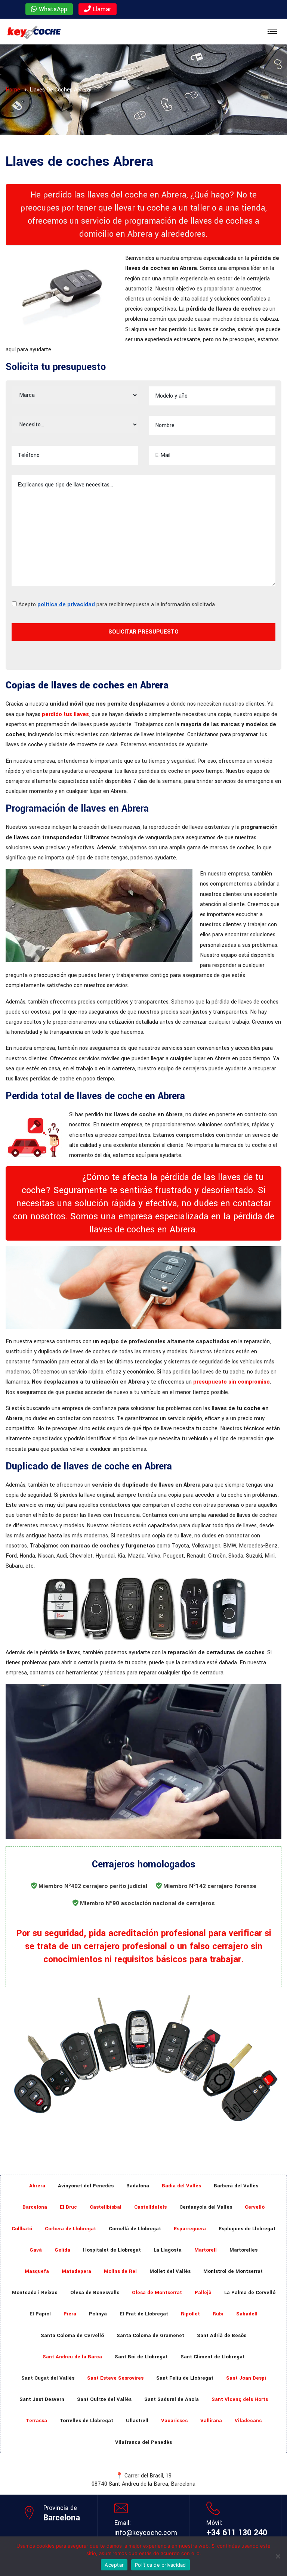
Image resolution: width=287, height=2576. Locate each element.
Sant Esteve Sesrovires (115, 2378)
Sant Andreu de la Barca (72, 2357)
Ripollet (190, 2314)
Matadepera (76, 2271)
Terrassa (36, 2421)
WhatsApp (52, 9)
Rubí (218, 2314)
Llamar (101, 9)
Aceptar (114, 2565)
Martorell (206, 2250)
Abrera (37, 2186)
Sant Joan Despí (246, 2378)
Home (13, 90)
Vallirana (211, 2421)
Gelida (62, 2250)
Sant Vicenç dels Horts (240, 2399)
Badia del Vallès (181, 2186)
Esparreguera (190, 2229)
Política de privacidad (161, 2565)
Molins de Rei (120, 2271)
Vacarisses (174, 2421)
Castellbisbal (106, 2207)
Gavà (36, 2250)
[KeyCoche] (34, 32)
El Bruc (68, 2207)
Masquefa (37, 2271)
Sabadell (247, 2314)
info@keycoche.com (146, 2533)
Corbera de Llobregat (70, 2229)
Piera (70, 2314)
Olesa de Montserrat (157, 2292)
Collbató (22, 2229)
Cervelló (255, 2207)
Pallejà (203, 2292)
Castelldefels (150, 2207)
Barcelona (35, 2207)
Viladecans (248, 2421)
